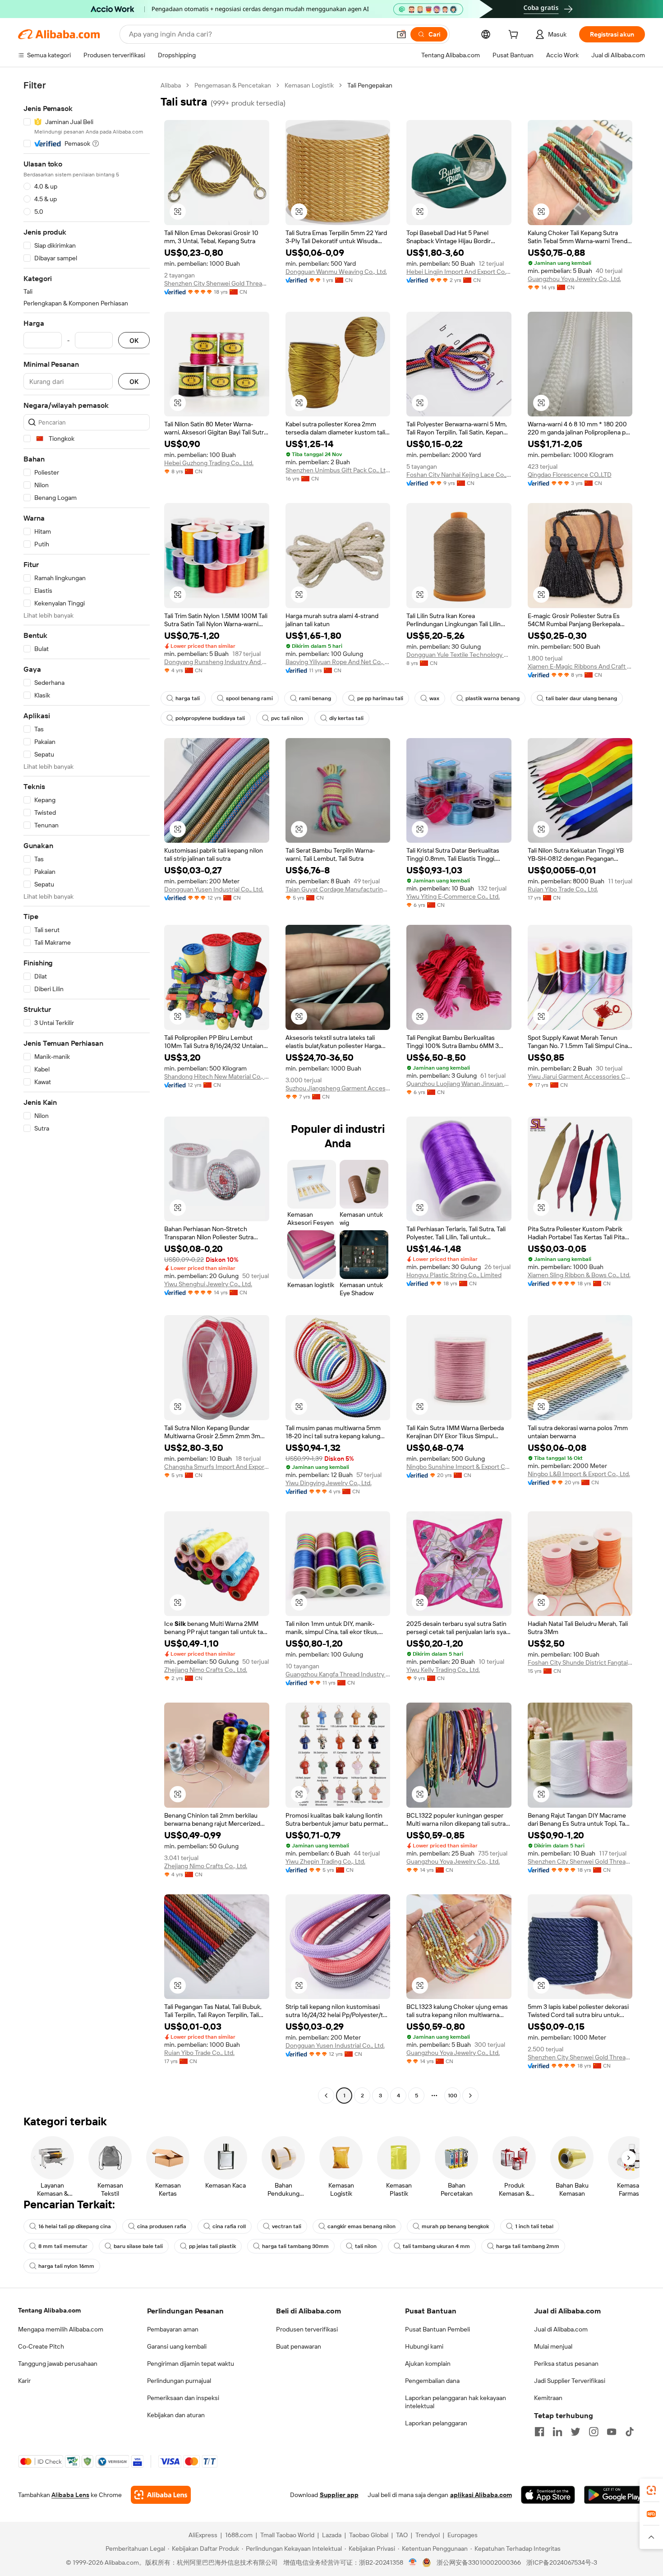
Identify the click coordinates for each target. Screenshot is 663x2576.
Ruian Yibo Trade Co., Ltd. (563, 889)
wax (434, 698)
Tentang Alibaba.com (49, 2310)
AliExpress (203, 2535)
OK (134, 340)
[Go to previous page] (326, 2096)
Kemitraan (548, 2398)
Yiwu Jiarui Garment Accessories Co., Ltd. (580, 1076)
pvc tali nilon (287, 718)
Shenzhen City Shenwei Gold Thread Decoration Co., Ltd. (217, 283)
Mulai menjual (553, 2346)
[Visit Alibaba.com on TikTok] (630, 2432)
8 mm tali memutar (63, 2246)
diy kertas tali (346, 718)
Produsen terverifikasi (307, 2329)
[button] (401, 34)
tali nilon (366, 2246)
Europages (463, 2535)
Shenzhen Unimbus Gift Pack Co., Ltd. (338, 470)
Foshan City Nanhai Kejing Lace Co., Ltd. (459, 475)
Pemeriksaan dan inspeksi (183, 2398)
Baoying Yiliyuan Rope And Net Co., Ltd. (338, 662)
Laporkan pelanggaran (436, 2423)
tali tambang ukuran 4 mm (436, 2246)
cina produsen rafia (162, 2226)
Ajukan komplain (428, 2364)
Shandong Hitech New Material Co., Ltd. (217, 1076)
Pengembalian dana (432, 2381)
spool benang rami (249, 698)
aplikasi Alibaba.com (481, 2495)
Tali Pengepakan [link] (370, 85)
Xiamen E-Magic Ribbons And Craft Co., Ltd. (580, 666)
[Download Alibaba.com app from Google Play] (615, 2495)
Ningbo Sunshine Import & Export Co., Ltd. (459, 1467)
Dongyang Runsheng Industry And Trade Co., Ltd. (217, 662)
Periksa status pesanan (566, 2364)
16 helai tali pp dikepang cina (75, 2226)
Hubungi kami (424, 2346)
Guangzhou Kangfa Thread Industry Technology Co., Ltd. (338, 1674)
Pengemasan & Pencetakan (233, 85)
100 (453, 2096)
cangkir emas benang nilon (361, 2226)
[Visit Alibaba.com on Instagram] (594, 2432)
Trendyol (428, 2535)
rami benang (315, 698)
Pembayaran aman (173, 2329)
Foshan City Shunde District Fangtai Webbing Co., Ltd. (580, 1662)
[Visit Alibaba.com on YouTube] (612, 2432)
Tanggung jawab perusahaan (58, 2364)
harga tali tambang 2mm (528, 2246)
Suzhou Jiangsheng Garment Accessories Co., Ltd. (338, 1088)
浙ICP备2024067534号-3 (562, 2562)
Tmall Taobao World (287, 2535)
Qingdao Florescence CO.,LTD (570, 475)
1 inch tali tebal (534, 2226)
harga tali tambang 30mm (295, 2246)
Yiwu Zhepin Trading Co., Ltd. (325, 1861)
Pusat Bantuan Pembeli (437, 2329)
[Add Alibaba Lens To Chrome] (161, 2495)
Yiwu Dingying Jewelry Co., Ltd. (329, 1483)
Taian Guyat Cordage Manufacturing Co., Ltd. (338, 889)
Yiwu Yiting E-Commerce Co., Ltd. (453, 896)
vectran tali (287, 2226)
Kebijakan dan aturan (176, 2415)
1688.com (239, 2535)
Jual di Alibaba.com (561, 2329)
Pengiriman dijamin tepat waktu (191, 2364)
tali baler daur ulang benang (581, 698)
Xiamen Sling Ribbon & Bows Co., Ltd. (579, 1275)
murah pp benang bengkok (455, 2226)
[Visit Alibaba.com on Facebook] (539, 2432)
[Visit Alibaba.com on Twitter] (576, 2432)
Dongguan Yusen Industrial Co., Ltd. (214, 889)
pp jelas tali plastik (212, 2246)
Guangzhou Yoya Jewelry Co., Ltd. (574, 279)
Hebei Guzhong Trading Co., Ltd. (209, 463)
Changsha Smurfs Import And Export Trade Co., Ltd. (217, 1467)
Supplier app (339, 2495)
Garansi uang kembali (177, 2346)
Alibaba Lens (70, 2495)
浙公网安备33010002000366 (479, 2562)
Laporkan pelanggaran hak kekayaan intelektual (456, 2402)
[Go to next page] (470, 2096)
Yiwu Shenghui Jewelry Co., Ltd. (208, 1284)
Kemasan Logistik (309, 85)
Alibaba (171, 85)
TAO (402, 2535)
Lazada (332, 2535)
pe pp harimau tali (380, 698)
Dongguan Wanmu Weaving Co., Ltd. (336, 272)
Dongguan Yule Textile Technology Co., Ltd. (459, 655)
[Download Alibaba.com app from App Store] (548, 2495)
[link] (651, 2490)
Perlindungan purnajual (179, 2381)
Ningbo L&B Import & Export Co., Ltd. (579, 1474)
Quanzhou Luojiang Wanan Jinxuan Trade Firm (459, 1084)
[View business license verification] (413, 2562)
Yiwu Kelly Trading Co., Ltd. (443, 1670)
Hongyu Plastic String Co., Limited (454, 1275)
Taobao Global (369, 2535)
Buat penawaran (299, 2346)
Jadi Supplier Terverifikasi (570, 2381)
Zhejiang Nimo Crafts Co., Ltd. (206, 1670)
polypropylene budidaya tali (210, 718)
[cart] (515, 36)
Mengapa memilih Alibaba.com (61, 2329)
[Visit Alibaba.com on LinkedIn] (557, 2432)
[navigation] (87, 1092)
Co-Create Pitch (41, 2346)
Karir (24, 2381)
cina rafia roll (229, 2226)
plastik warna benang (493, 698)
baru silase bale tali (138, 2246)
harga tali (188, 698)
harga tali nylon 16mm (66, 2266)
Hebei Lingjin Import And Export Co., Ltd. (459, 272)
